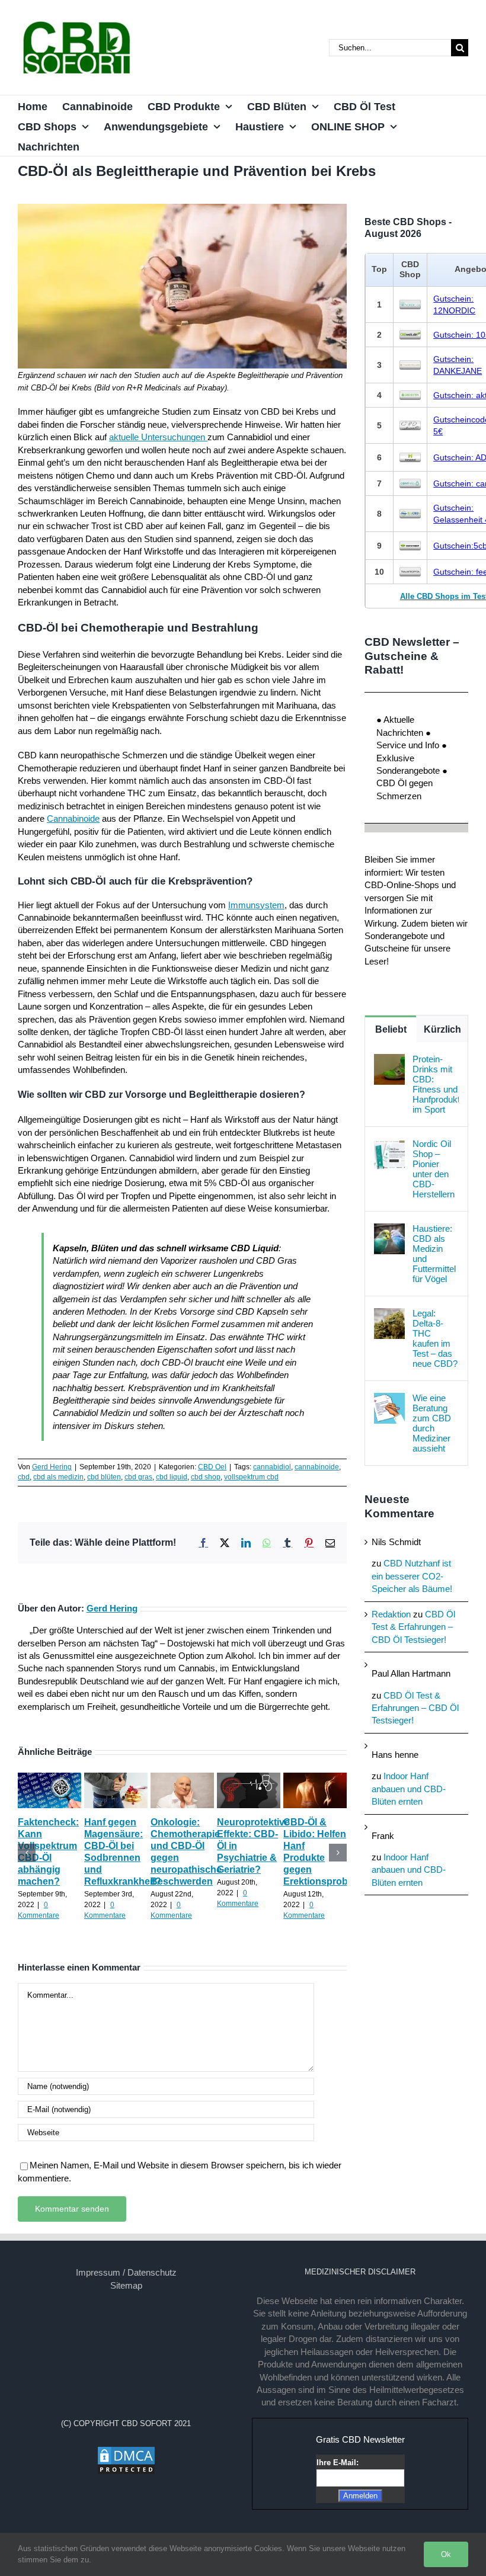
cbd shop (206, 1477)
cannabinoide (317, 1467)
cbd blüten (104, 1477)
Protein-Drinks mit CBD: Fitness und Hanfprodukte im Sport (436, 1084)
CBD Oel (212, 1467)
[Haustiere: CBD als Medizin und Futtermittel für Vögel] (389, 1230)
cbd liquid (172, 1477)
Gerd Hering (52, 1467)
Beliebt (391, 1029)
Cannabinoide (73, 818)
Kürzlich (442, 1029)
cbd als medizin (58, 1477)
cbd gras (138, 1477)
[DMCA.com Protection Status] (126, 2452)
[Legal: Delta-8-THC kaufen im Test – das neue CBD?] (389, 1314)
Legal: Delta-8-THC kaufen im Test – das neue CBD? (435, 1338)
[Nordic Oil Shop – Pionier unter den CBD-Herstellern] (389, 1145)
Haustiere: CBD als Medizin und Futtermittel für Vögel (434, 1254)
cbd (24, 1477)
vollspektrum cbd (251, 1477)
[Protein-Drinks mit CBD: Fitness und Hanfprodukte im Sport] (389, 1060)
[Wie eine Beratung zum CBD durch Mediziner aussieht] (389, 1399)
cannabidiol (272, 1467)
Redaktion (391, 1614)
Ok (446, 2554)
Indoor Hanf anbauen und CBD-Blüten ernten (409, 1789)
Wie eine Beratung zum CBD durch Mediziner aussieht (432, 1423)
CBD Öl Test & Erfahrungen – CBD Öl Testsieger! (413, 1627)
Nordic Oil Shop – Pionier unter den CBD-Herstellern (434, 1169)
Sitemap (126, 2285)
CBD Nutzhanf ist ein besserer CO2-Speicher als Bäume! (412, 1576)
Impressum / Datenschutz (126, 2272)
